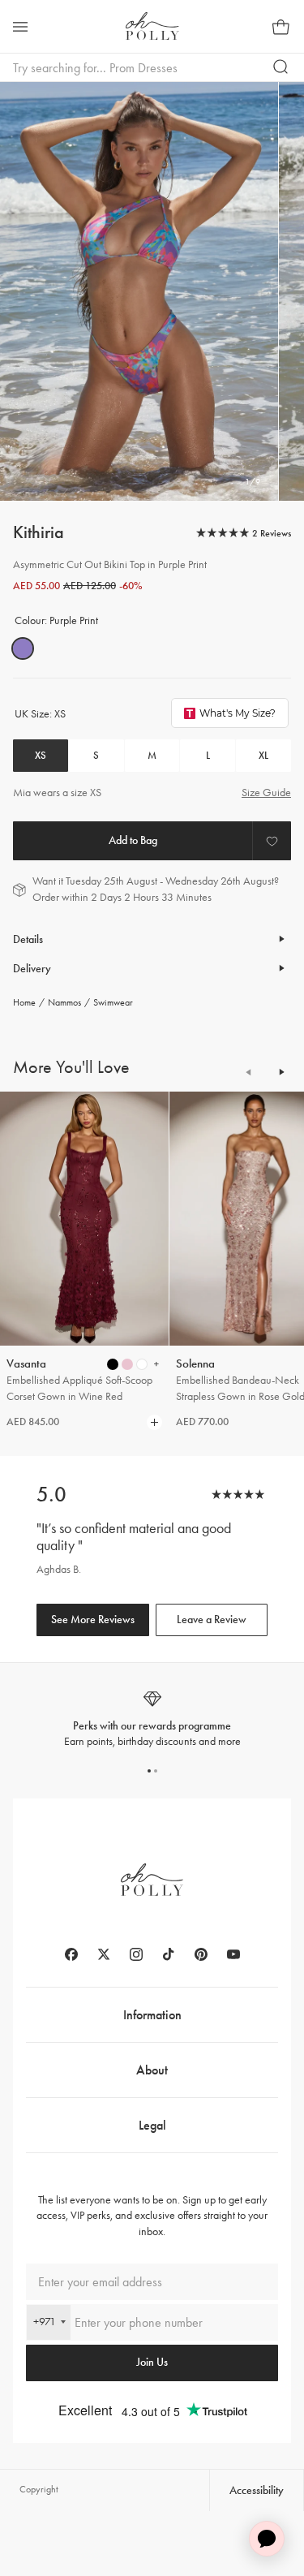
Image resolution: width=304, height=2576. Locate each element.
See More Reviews (93, 1620)
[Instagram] (136, 1954)
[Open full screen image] (139, 291)
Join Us (152, 2362)
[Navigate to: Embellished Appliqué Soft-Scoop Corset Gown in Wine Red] (84, 1219)
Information (152, 2015)
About (152, 2070)
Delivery (32, 969)
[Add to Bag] (133, 841)
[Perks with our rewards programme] (152, 1719)
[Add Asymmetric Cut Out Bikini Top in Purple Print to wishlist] (272, 841)
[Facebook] (71, 1954)
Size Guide (266, 793)
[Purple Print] (23, 648)
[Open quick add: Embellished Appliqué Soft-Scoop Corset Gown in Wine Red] (113, 1364)
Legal (152, 2125)
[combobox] (49, 2322)
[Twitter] (104, 1954)
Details (28, 939)
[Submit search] (281, 67)
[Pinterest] (201, 1954)
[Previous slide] (249, 1072)
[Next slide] (281, 1072)
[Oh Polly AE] (152, 26)
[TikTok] (169, 1954)
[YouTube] (233, 1954)
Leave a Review (212, 1620)
